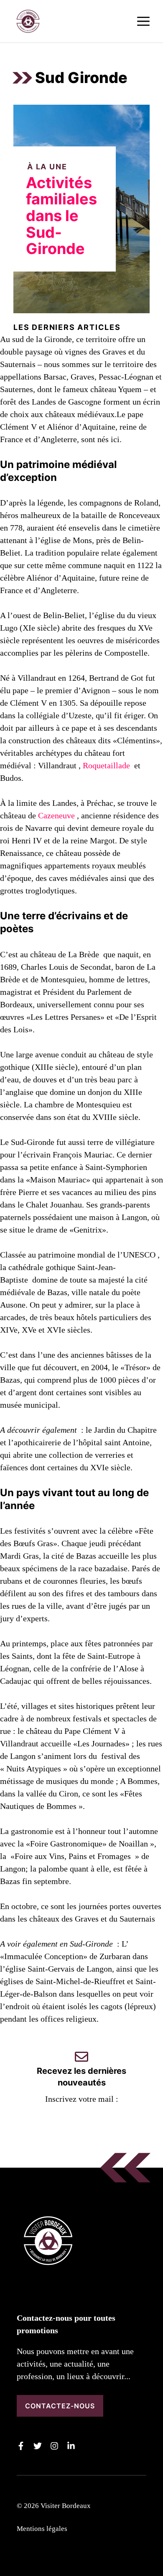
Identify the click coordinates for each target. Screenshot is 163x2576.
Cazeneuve (56, 815)
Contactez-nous (60, 2406)
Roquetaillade (106, 765)
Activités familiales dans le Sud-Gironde (61, 216)
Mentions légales (42, 2529)
